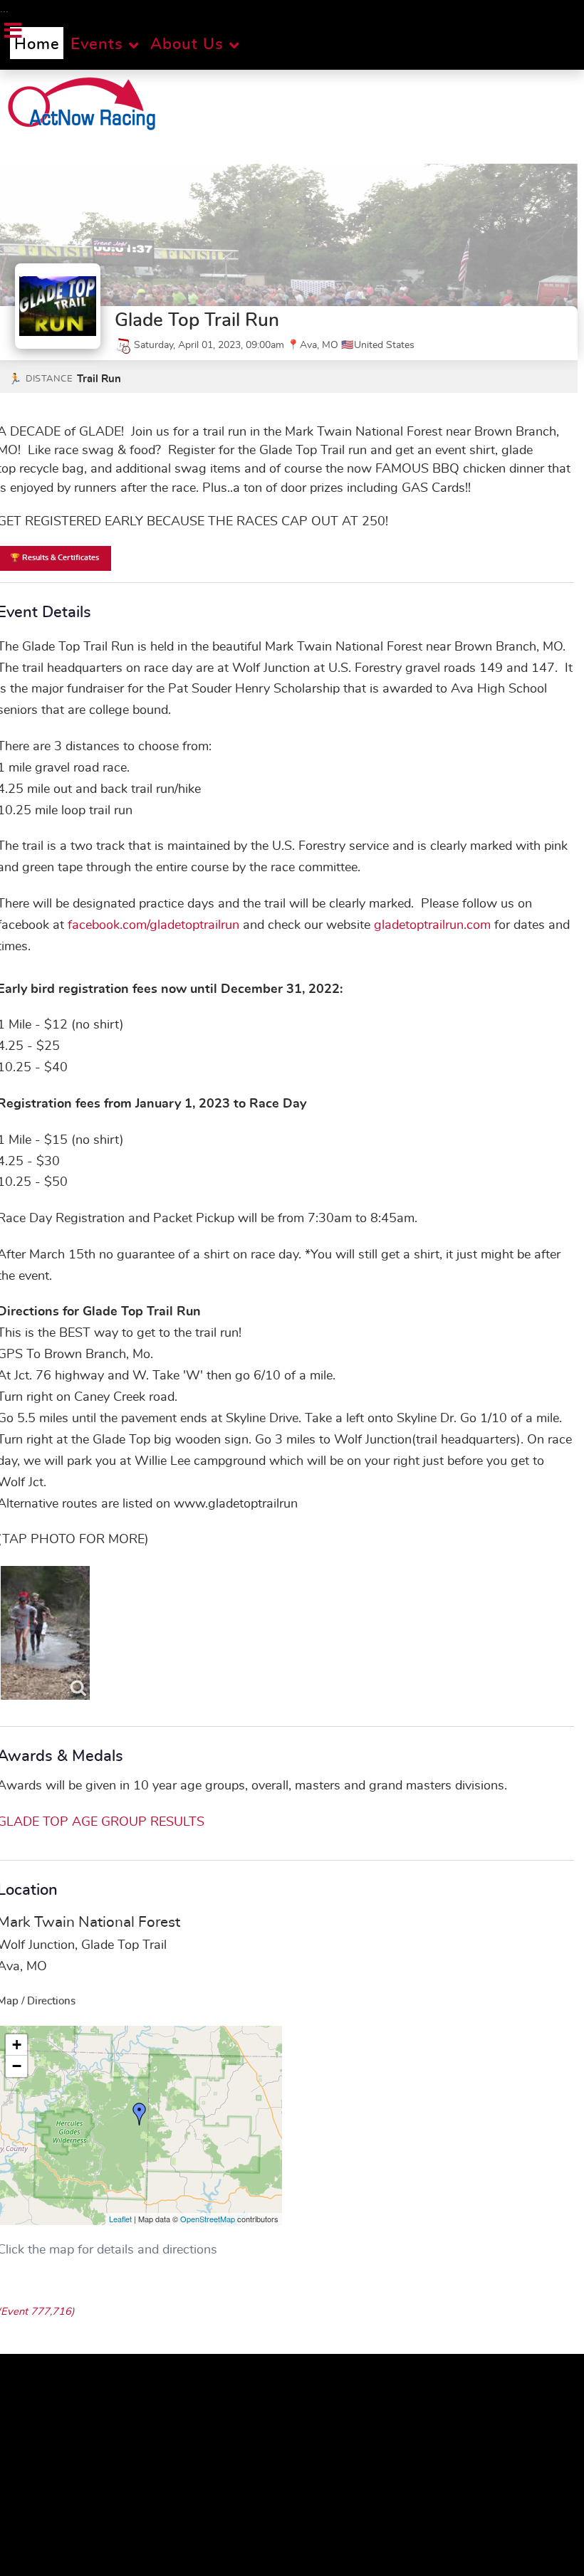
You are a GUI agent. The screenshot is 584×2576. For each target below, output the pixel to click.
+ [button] (17, 2045)
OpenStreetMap (208, 2219)
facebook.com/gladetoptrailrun (153, 925)
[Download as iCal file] (123, 345)
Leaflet (120, 2219)
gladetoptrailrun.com (432, 925)
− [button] (17, 2066)
